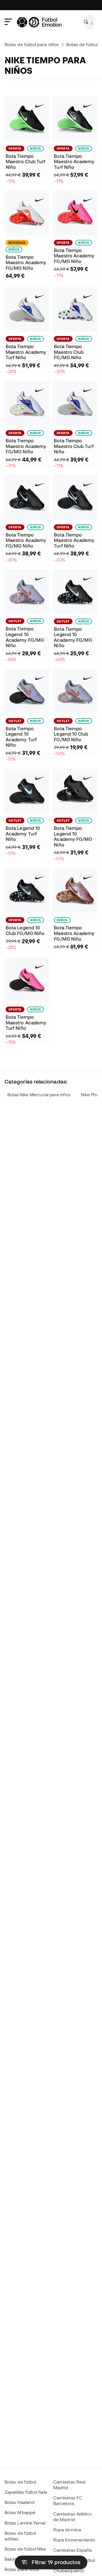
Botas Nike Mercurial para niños (39, 1095)
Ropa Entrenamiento (74, 2540)
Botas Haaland (20, 2502)
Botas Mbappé (20, 2512)
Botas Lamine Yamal (25, 2523)
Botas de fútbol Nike (25, 2549)
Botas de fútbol (20, 2482)
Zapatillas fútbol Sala (26, 2492)
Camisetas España (73, 2550)
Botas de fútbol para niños (32, 44)
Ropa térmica (67, 2530)
